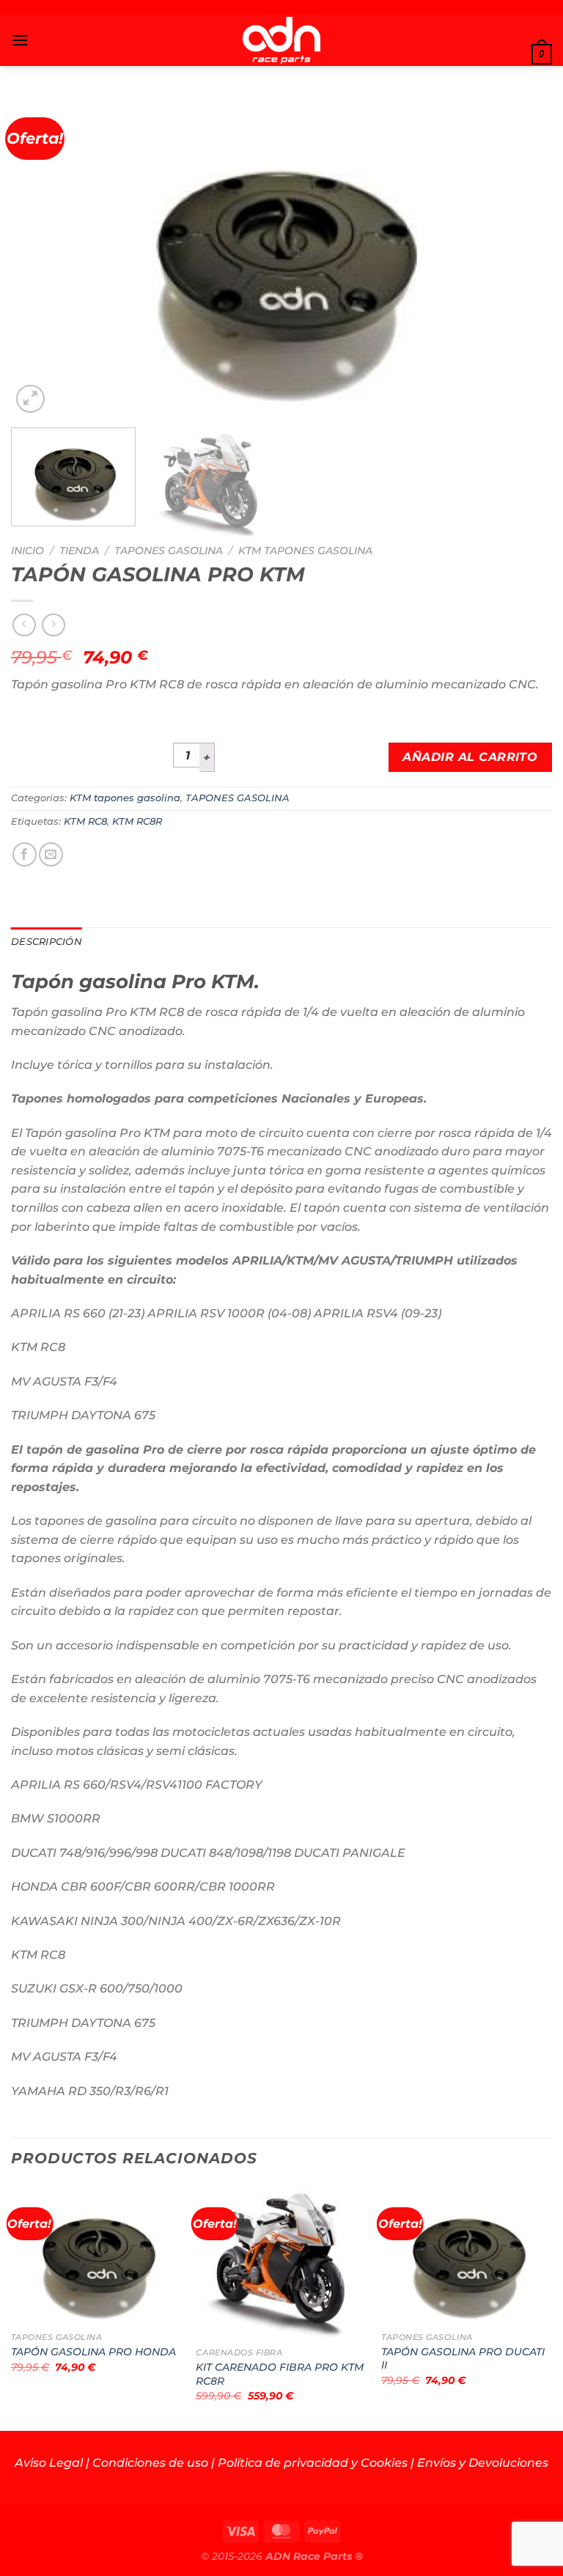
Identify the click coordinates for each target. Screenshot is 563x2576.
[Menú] (20, 40)
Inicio (27, 551)
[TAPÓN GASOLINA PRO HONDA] (96, 2255)
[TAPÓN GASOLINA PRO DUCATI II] (467, 2255)
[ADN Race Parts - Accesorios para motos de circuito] (282, 40)
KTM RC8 (85, 821)
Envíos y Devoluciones (483, 2463)
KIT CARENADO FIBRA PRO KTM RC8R (280, 2374)
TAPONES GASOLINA (169, 551)
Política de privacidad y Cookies (313, 2463)
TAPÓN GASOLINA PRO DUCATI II (463, 2359)
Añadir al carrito (470, 757)
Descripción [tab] (47, 942)
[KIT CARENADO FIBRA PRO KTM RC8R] (281, 2263)
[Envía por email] (51, 854)
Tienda (79, 551)
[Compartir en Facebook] (25, 854)
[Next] (523, 256)
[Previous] (40, 256)
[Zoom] (30, 399)
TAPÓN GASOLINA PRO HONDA (93, 2352)
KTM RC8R (137, 821)
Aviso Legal (49, 2463)
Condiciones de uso (150, 2463)
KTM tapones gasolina (305, 551)
